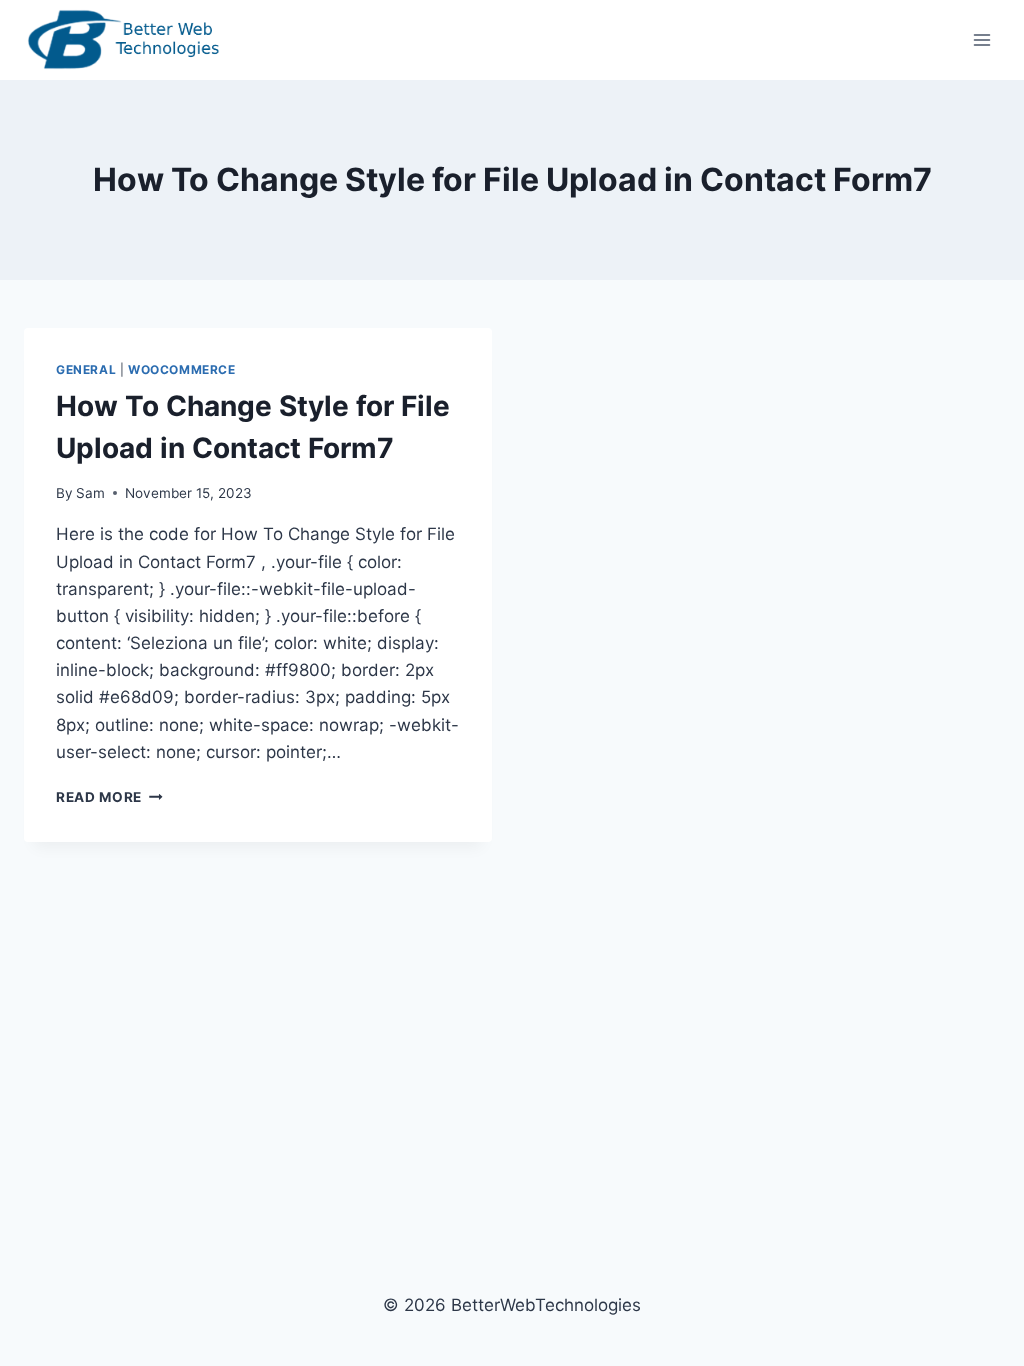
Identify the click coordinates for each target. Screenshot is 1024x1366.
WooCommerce (182, 369)
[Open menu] (981, 39)
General (86, 369)
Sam (90, 493)
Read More (109, 797)
